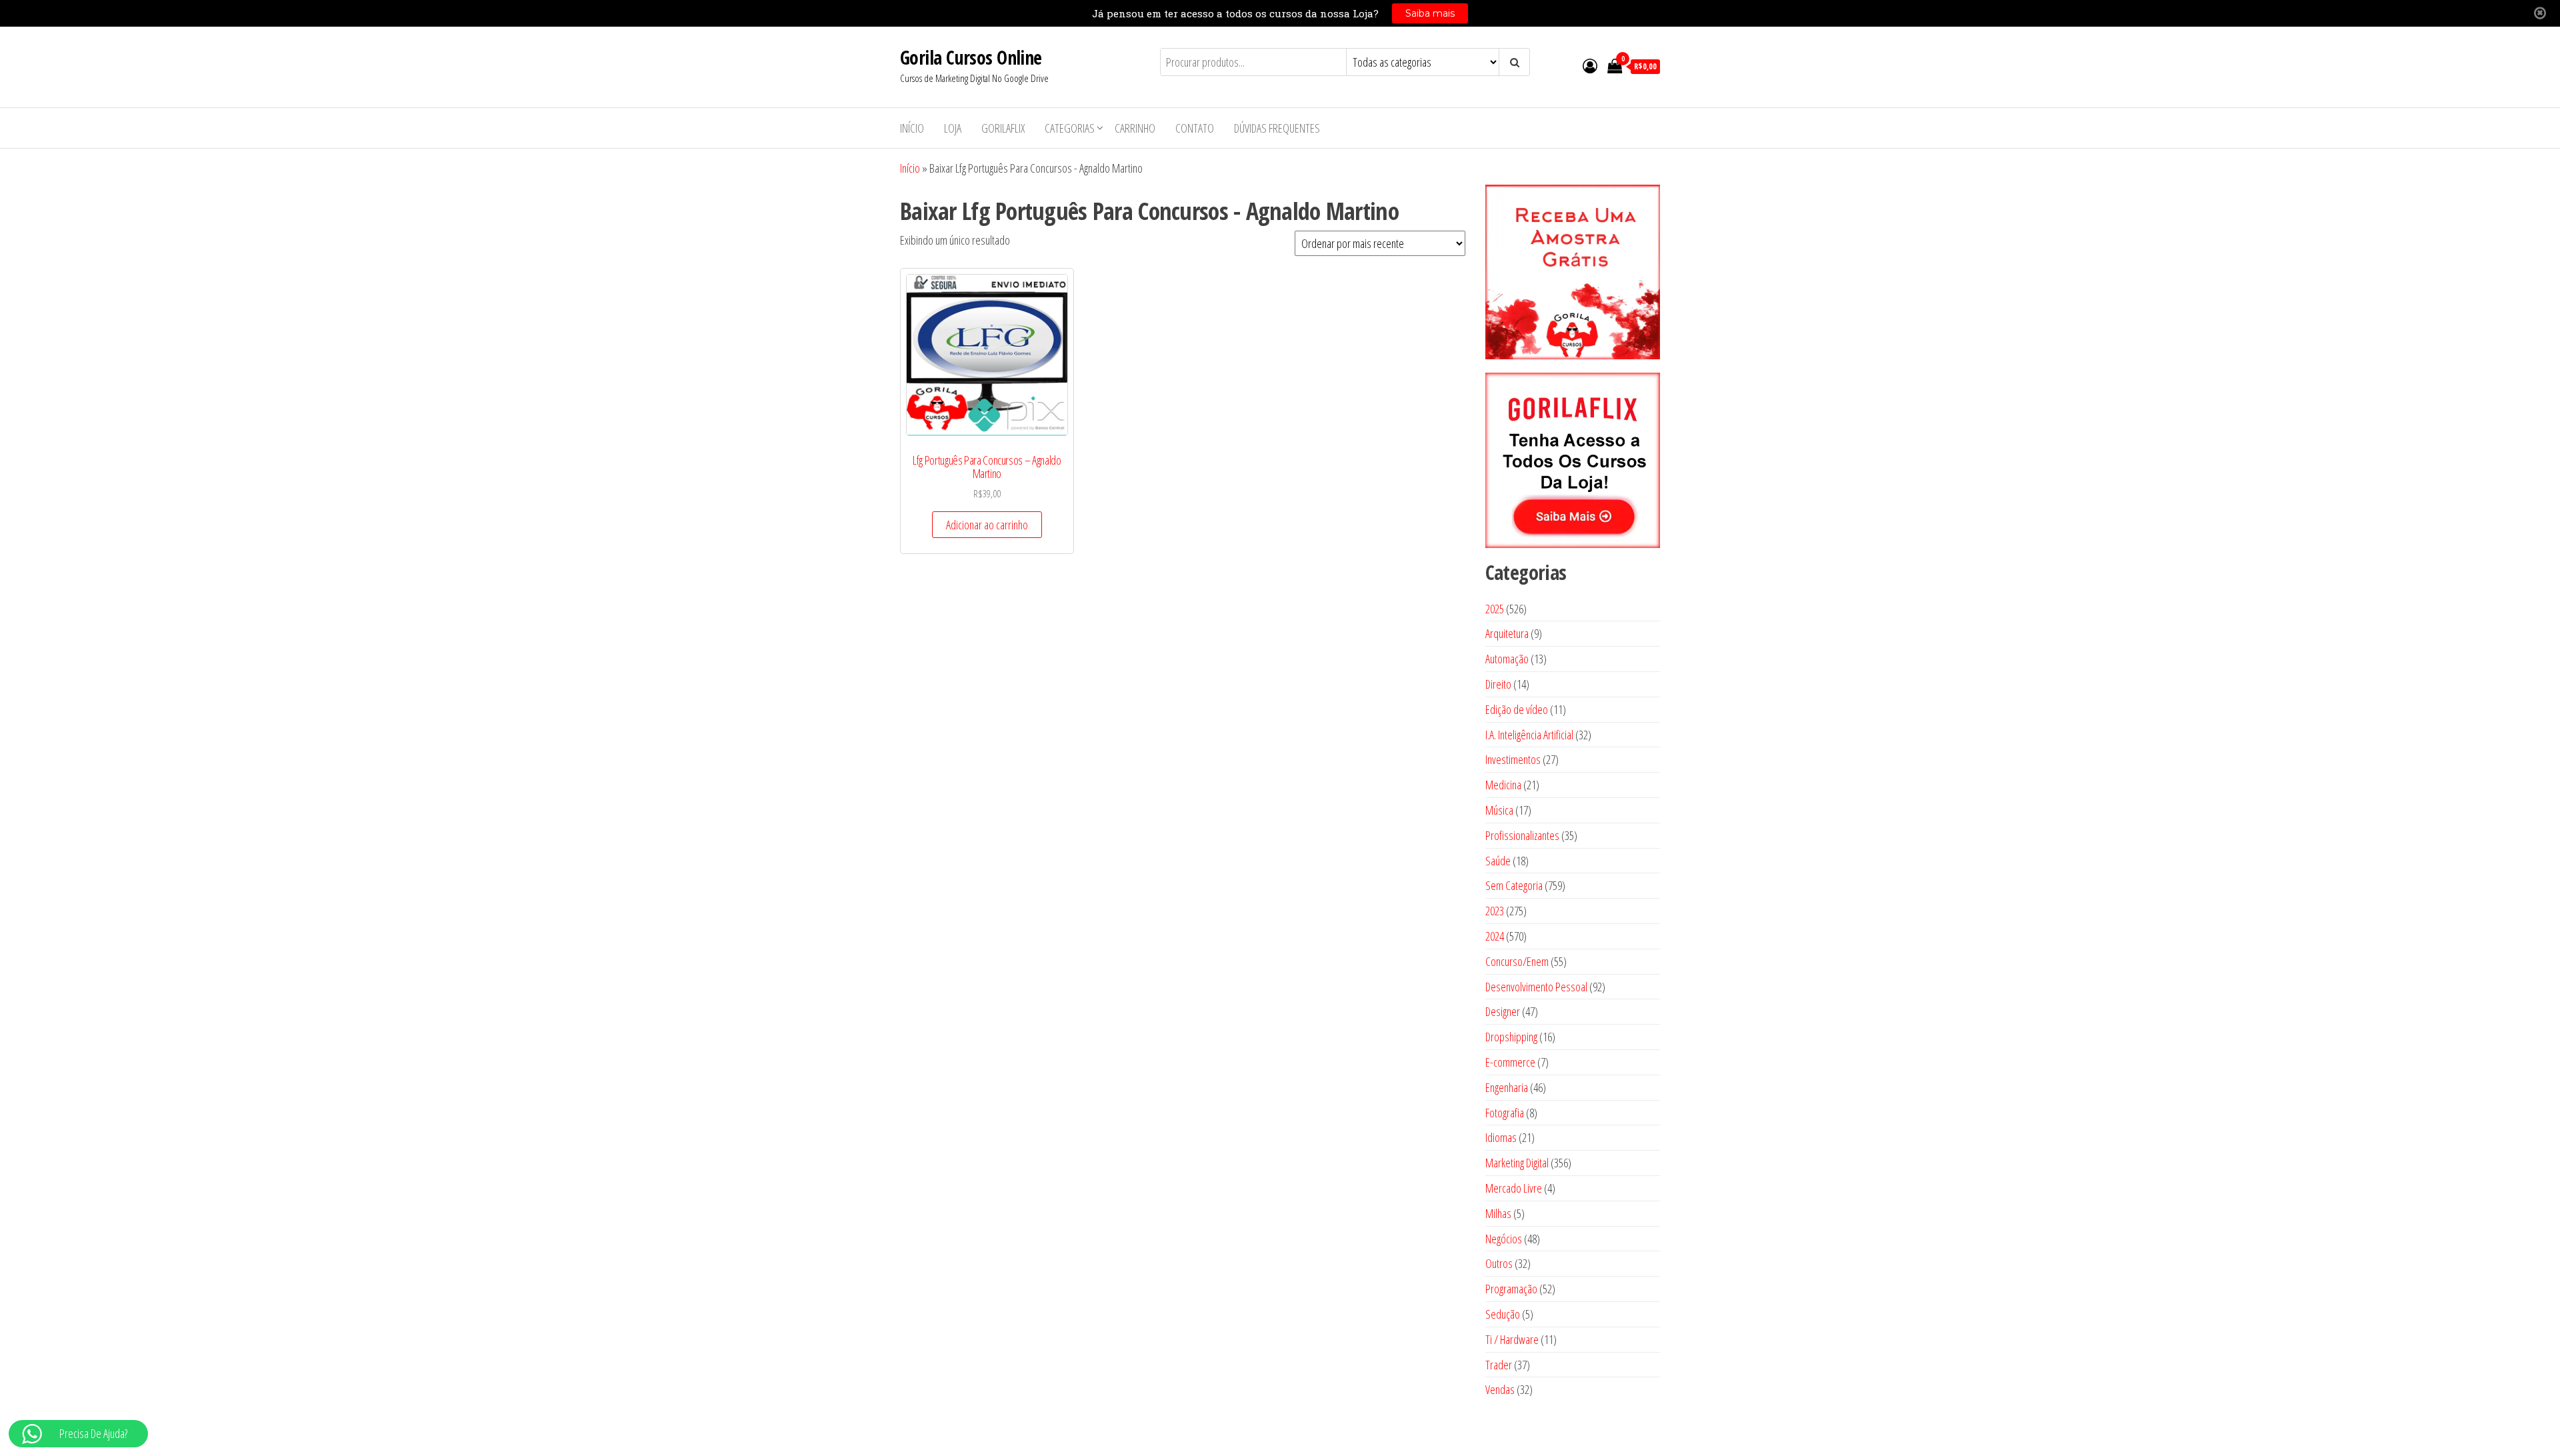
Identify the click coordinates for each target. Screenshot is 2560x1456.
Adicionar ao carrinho (987, 525)
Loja (953, 128)
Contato (1195, 128)
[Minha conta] (1590, 65)
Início (912, 128)
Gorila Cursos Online (971, 57)
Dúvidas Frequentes (1277, 128)
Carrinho (1135, 128)
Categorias (1070, 128)
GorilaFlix (1003, 128)
